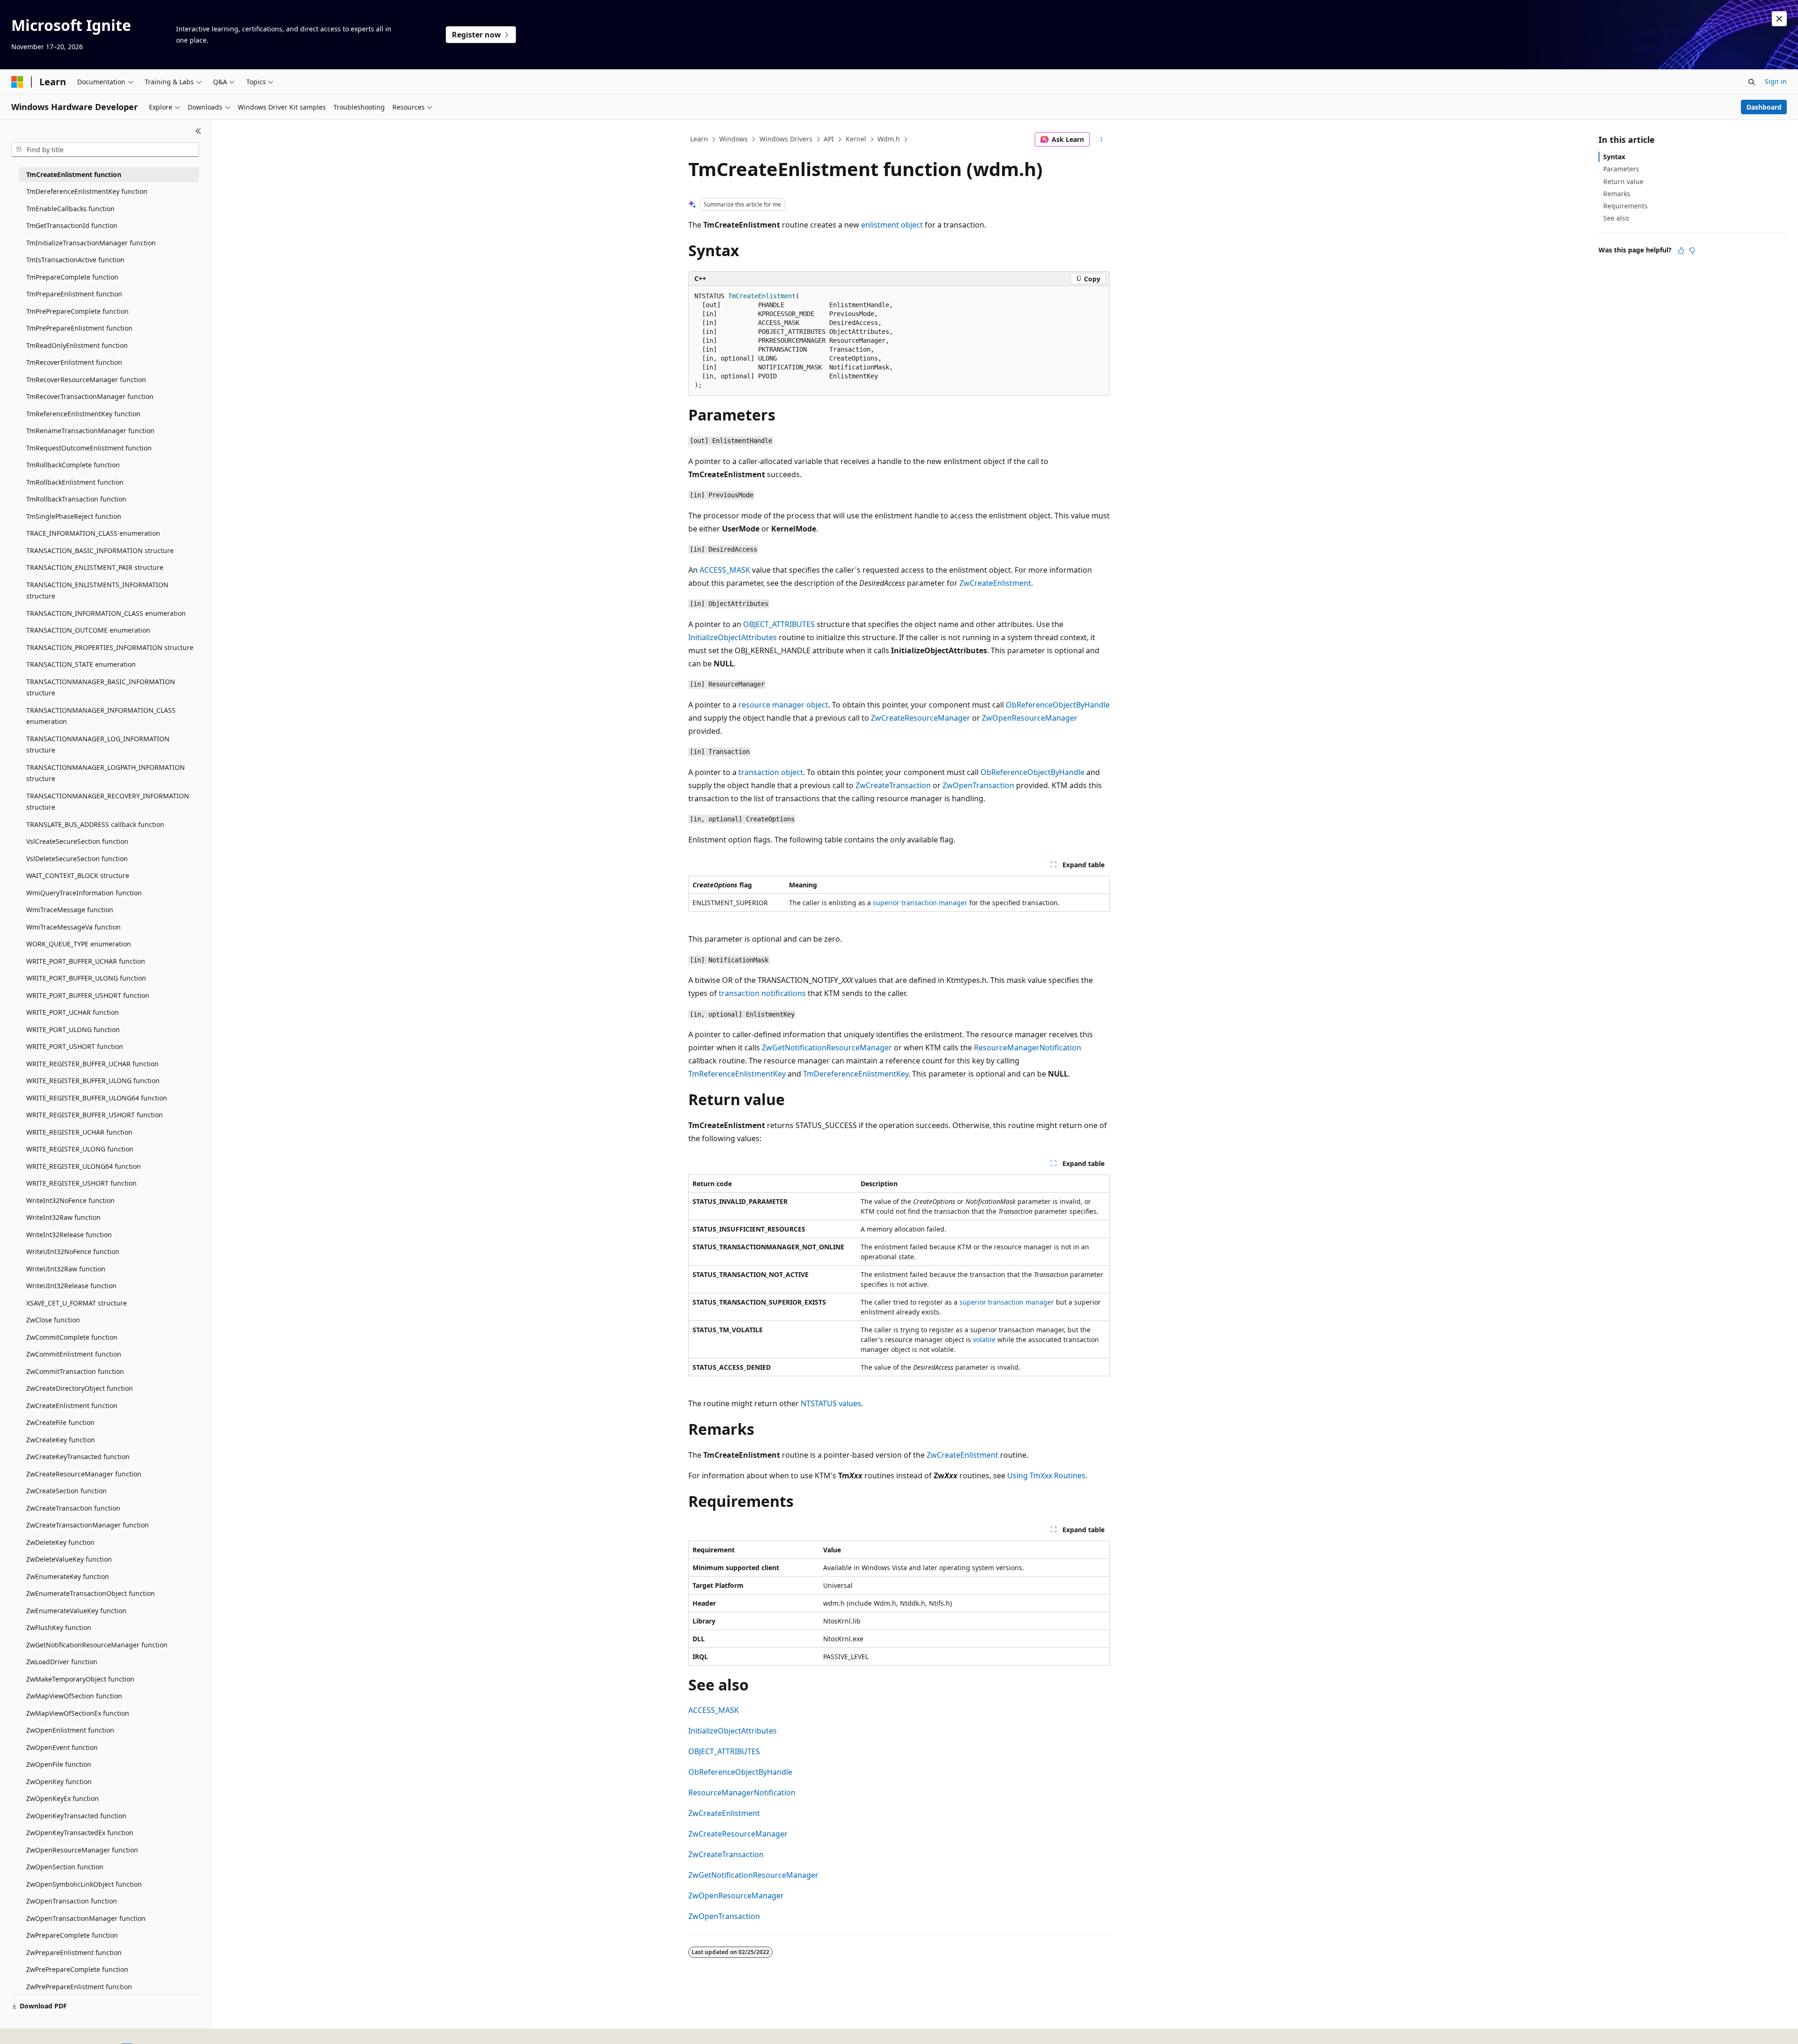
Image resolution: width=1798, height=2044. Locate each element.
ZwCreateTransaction (893, 785)
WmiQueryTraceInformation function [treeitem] (84, 893)
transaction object (771, 772)
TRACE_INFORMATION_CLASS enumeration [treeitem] (93, 533)
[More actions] (1102, 140)
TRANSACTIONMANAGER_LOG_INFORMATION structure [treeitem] (98, 745)
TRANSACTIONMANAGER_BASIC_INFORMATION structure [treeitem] (101, 687)
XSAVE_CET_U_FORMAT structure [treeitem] (77, 1303)
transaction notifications (762, 993)
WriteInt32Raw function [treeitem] (63, 1217)
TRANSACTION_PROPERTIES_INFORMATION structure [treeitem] (110, 647)
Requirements (1625, 206)
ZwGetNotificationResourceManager (827, 1048)
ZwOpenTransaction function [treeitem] (72, 1901)
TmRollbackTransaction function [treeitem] (76, 499)
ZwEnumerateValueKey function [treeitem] (76, 1611)
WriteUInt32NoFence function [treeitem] (73, 1251)
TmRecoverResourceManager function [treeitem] (86, 380)
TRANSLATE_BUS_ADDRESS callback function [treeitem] (95, 824)
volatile (984, 1339)
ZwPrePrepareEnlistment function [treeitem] (79, 1987)
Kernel (856, 139)
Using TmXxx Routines (1046, 1476)
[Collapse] (198, 131)
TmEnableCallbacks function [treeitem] (70, 209)
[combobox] (105, 150)
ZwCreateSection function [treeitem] (66, 1491)
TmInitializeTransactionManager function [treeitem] (91, 243)
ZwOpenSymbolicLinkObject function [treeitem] (84, 1884)
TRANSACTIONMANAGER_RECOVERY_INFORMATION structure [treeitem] (108, 802)
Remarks (1617, 194)
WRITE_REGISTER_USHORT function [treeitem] (81, 1183)
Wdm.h (889, 139)
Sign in (1776, 81)
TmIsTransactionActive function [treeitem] (75, 260)
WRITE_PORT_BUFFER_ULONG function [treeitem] (86, 978)
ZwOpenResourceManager (1030, 718)
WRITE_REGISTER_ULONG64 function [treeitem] (84, 1166)
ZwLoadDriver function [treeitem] (62, 1662)
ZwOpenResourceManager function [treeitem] (82, 1850)
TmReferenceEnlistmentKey (737, 1074)
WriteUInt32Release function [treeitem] (71, 1286)
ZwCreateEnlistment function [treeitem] (72, 1406)
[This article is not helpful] (1692, 251)
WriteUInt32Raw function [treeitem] (66, 1269)
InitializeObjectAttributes (733, 637)
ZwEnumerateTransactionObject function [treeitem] (91, 1593)
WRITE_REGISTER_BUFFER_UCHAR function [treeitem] (92, 1064)
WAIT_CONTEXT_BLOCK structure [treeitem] (78, 875)
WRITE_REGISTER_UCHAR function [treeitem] (79, 1132)
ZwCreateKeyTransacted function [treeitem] (78, 1457)
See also (1616, 218)
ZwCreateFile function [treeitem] (60, 1422)
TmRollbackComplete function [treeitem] (73, 465)
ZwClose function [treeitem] (53, 1320)
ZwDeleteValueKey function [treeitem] (69, 1559)
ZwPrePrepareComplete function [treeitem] (77, 1969)
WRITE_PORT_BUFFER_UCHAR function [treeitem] (86, 961)
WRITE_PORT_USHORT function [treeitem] (75, 1046)
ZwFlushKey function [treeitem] (59, 1627)
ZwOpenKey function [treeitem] (59, 1782)
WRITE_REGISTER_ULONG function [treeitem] (80, 1149)
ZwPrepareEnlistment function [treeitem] (74, 1952)
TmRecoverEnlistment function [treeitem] (74, 362)
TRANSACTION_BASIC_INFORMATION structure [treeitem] (100, 550)
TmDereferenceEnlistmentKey (856, 1074)
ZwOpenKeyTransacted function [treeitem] (76, 1816)
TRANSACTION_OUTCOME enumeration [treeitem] (88, 630)
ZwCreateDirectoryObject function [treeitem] (80, 1388)
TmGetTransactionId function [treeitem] (72, 225)
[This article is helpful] (1681, 251)
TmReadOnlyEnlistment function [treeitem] (77, 345)
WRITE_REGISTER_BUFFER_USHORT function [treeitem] (95, 1115)
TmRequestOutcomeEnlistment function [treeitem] (89, 448)
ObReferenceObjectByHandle (1058, 705)
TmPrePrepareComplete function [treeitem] (77, 311)
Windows (733, 139)
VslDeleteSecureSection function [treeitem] (77, 859)
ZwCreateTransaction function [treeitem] (73, 1508)
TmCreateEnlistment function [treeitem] (74, 174)
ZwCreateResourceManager (921, 718)
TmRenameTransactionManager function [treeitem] (90, 431)
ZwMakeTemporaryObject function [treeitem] (80, 1679)
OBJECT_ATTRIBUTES (779, 624)
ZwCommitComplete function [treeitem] (72, 1337)
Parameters (1621, 169)
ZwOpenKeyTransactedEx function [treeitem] (80, 1833)
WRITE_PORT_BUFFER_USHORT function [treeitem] (88, 995)
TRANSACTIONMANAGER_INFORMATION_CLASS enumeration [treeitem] (101, 716)
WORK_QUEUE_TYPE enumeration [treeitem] (79, 944)
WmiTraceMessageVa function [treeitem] (74, 927)
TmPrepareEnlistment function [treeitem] (74, 294)
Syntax (1614, 157)
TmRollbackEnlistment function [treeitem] (75, 482)
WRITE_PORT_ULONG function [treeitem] (73, 1029)
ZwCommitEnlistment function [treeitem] (74, 1354)
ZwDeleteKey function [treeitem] (60, 1542)
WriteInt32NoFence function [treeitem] (70, 1200)
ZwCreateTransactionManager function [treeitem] (88, 1525)
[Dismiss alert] (1779, 19)
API (829, 139)
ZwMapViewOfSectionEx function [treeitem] (78, 1713)
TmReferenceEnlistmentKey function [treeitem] (83, 414)
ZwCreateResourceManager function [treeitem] (84, 1474)
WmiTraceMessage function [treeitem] (70, 910)
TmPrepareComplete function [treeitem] (72, 277)
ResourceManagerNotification (1028, 1048)
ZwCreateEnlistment (995, 583)
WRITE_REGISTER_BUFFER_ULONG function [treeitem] (93, 1081)
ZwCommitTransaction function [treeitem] (75, 1371)
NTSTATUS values (831, 1403)
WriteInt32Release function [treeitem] (69, 1235)
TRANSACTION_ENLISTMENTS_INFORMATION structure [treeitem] (97, 590)
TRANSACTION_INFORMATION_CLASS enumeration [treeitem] (106, 613)
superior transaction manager (920, 903)
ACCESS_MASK (725, 570)
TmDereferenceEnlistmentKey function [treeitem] (87, 191)
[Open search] (1752, 82)
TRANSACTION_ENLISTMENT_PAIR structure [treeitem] (95, 567)
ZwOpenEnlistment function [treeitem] (70, 1730)
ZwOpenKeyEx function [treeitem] (63, 1798)
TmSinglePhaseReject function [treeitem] (74, 516)
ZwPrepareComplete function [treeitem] (72, 1935)
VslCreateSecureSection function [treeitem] (77, 841)
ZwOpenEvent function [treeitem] (62, 1747)
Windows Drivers (786, 139)
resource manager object (783, 705)
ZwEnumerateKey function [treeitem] (68, 1576)
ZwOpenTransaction (978, 785)
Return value (1623, 181)
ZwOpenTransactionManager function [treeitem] (86, 1918)
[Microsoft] (17, 82)
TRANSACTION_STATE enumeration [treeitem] (81, 664)
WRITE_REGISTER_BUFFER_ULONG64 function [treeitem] (97, 1098)
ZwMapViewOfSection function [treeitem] (74, 1696)
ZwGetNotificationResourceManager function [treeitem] (97, 1645)
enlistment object (892, 225)
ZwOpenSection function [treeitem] (65, 1867)
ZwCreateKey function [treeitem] (61, 1440)
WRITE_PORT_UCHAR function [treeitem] (73, 1012)
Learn (699, 139)
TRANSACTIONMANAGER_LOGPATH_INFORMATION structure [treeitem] (106, 773)
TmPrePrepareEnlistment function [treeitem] (79, 328)
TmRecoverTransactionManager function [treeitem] (90, 396)
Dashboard (1764, 107)
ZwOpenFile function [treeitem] (59, 1764)
